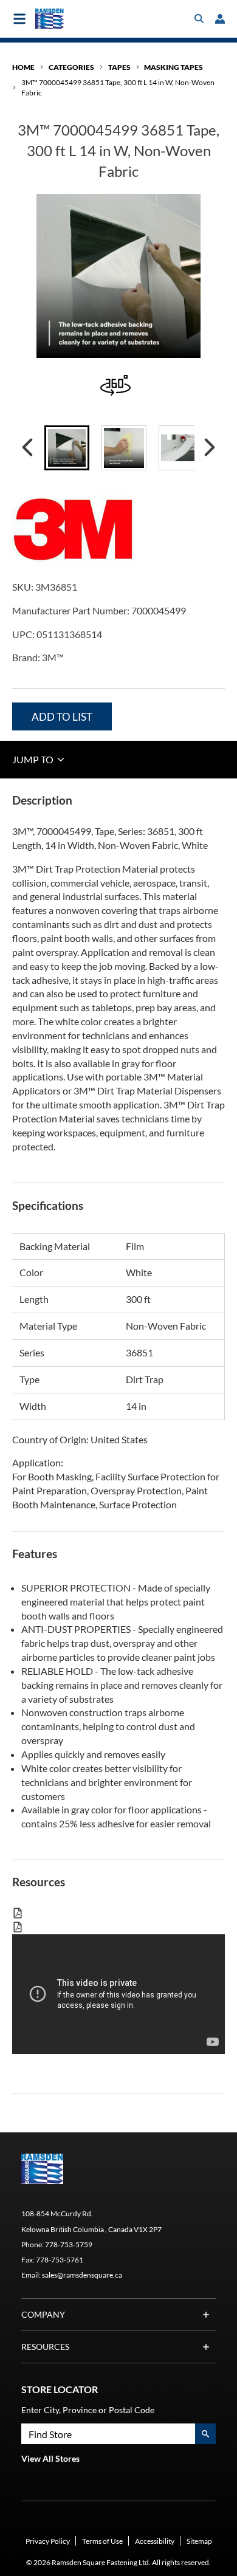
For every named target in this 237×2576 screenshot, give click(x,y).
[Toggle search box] (199, 19)
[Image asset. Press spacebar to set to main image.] (67, 448)
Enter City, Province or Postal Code (88, 2410)
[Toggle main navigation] (19, 19)
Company (43, 2314)
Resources (45, 2347)
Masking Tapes (173, 67)
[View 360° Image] (118, 387)
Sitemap (199, 2541)
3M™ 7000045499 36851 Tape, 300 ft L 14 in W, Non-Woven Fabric (118, 88)
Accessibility (155, 2541)
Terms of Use (102, 2541)
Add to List (62, 717)
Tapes (119, 67)
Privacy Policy (48, 2541)
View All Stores (50, 2458)
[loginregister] (220, 19)
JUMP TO (34, 759)
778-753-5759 (69, 2245)
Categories (71, 67)
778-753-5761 (60, 2260)
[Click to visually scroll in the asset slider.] (27, 448)
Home (23, 67)
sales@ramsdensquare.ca (82, 2275)
